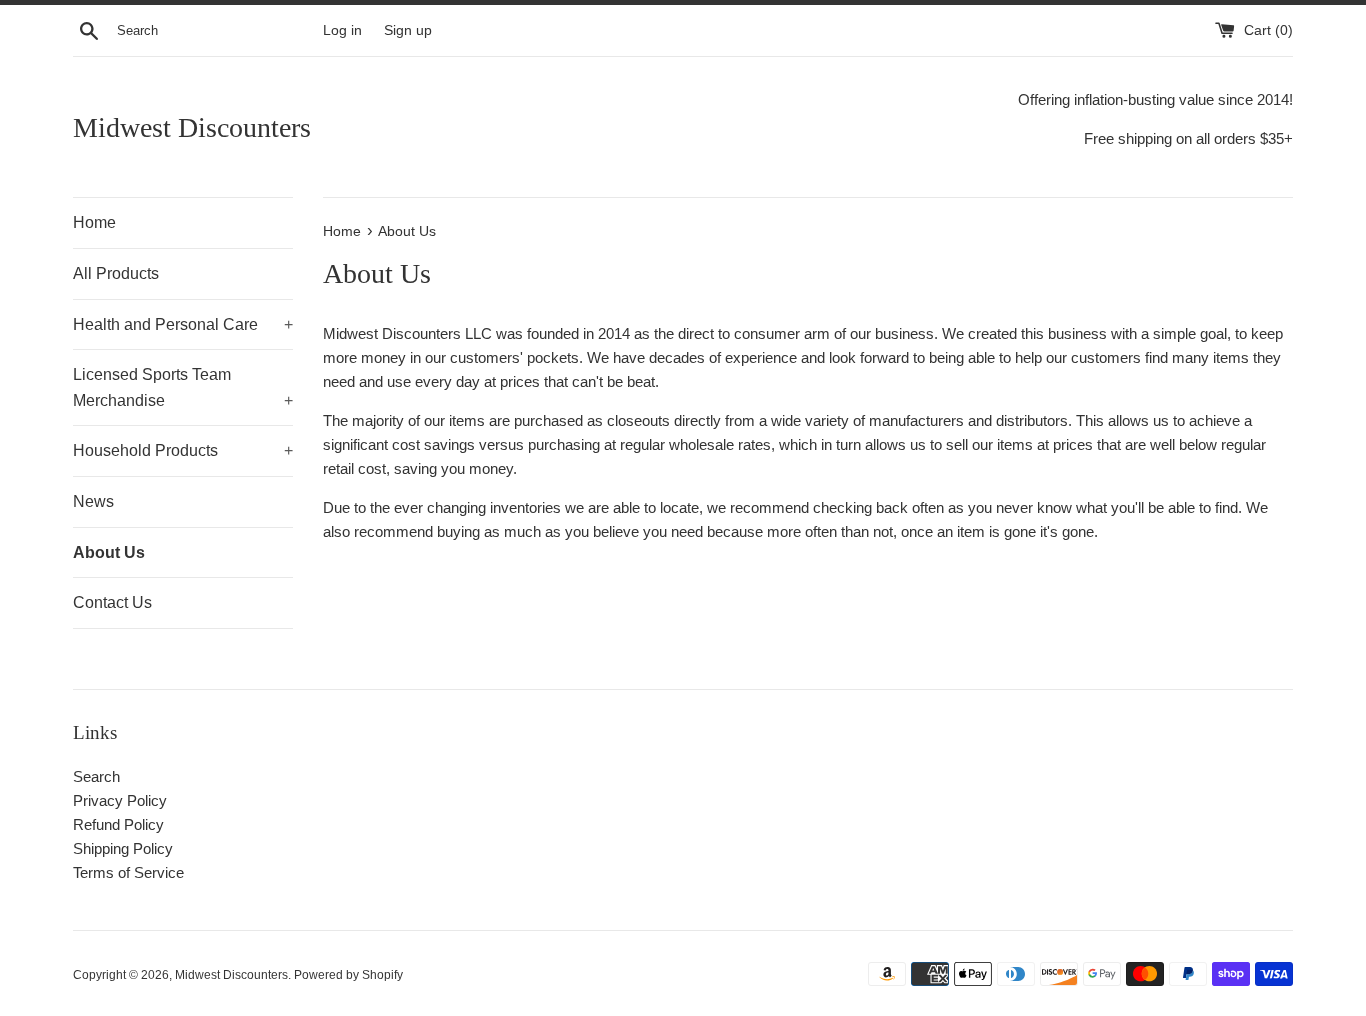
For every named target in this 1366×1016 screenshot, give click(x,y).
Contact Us (112, 602)
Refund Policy (118, 824)
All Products (116, 273)
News (93, 501)
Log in (342, 30)
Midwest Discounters (192, 127)
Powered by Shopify (348, 975)
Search (96, 776)
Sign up (408, 30)
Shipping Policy (123, 848)
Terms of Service (128, 872)
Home (94, 222)
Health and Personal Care (183, 324)
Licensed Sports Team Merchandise (183, 387)
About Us (109, 552)
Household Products (183, 450)
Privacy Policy (120, 800)
